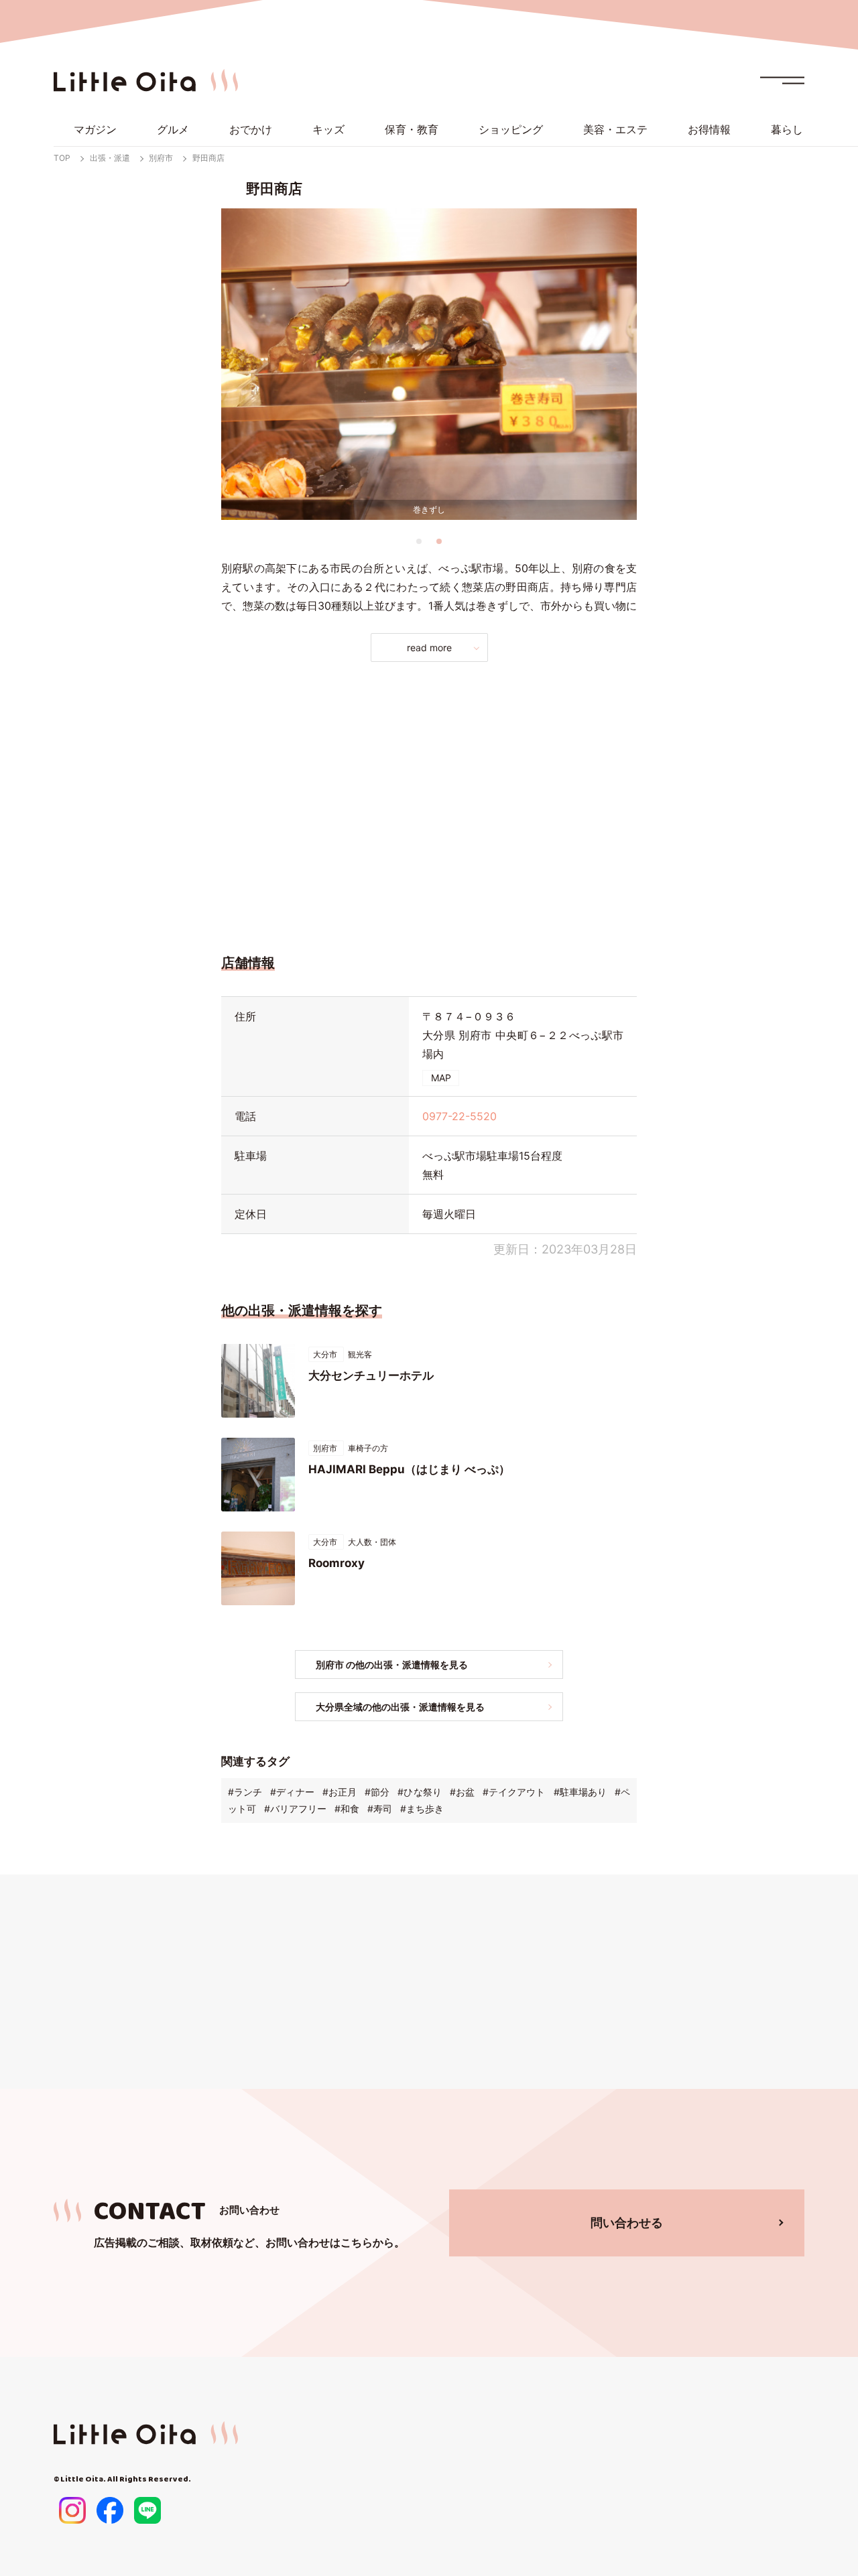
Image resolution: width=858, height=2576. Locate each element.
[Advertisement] (429, 804)
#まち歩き (422, 1809)
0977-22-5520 (459, 1116)
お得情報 (709, 129)
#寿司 (380, 1809)
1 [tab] (419, 541)
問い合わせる (627, 2223)
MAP (441, 1078)
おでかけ (251, 129)
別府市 (161, 158)
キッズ (328, 129)
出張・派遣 (110, 158)
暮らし (787, 129)
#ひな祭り (419, 1792)
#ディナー (292, 1792)
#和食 (347, 1809)
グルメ (173, 129)
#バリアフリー (295, 1809)
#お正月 (340, 1792)
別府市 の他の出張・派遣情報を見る (392, 1665)
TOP (62, 158)
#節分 (377, 1792)
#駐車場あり (580, 1792)
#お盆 (462, 1792)
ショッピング (511, 129)
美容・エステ (615, 129)
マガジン (95, 129)
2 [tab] (439, 541)
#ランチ (245, 1792)
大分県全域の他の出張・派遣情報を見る (400, 1707)
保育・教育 (412, 129)
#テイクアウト (514, 1792)
